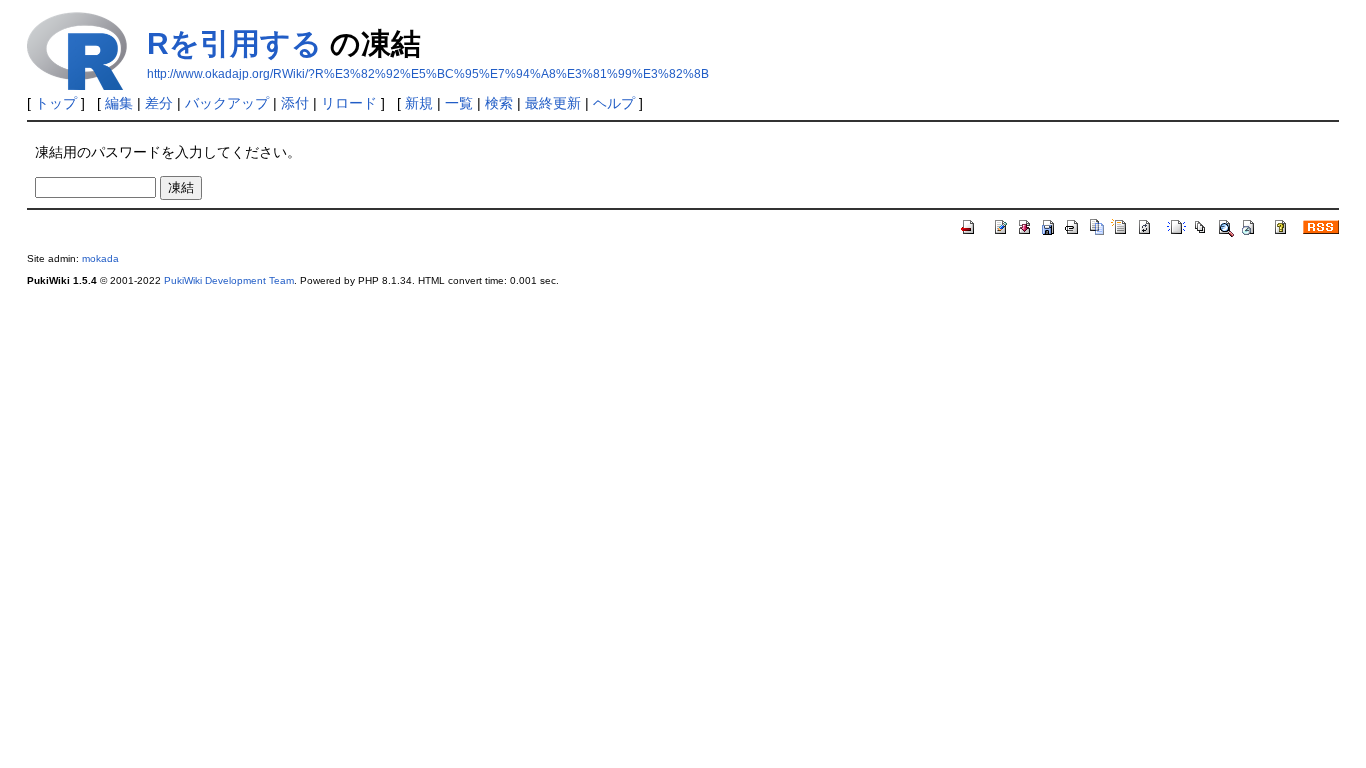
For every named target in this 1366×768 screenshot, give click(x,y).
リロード (349, 103)
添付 (295, 103)
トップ (56, 103)
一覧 (459, 103)
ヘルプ (614, 103)
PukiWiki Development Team (229, 280)
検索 (499, 103)
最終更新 (553, 103)
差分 (159, 103)
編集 (119, 103)
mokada (100, 258)
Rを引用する (234, 43)
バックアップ (227, 103)
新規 (419, 103)
